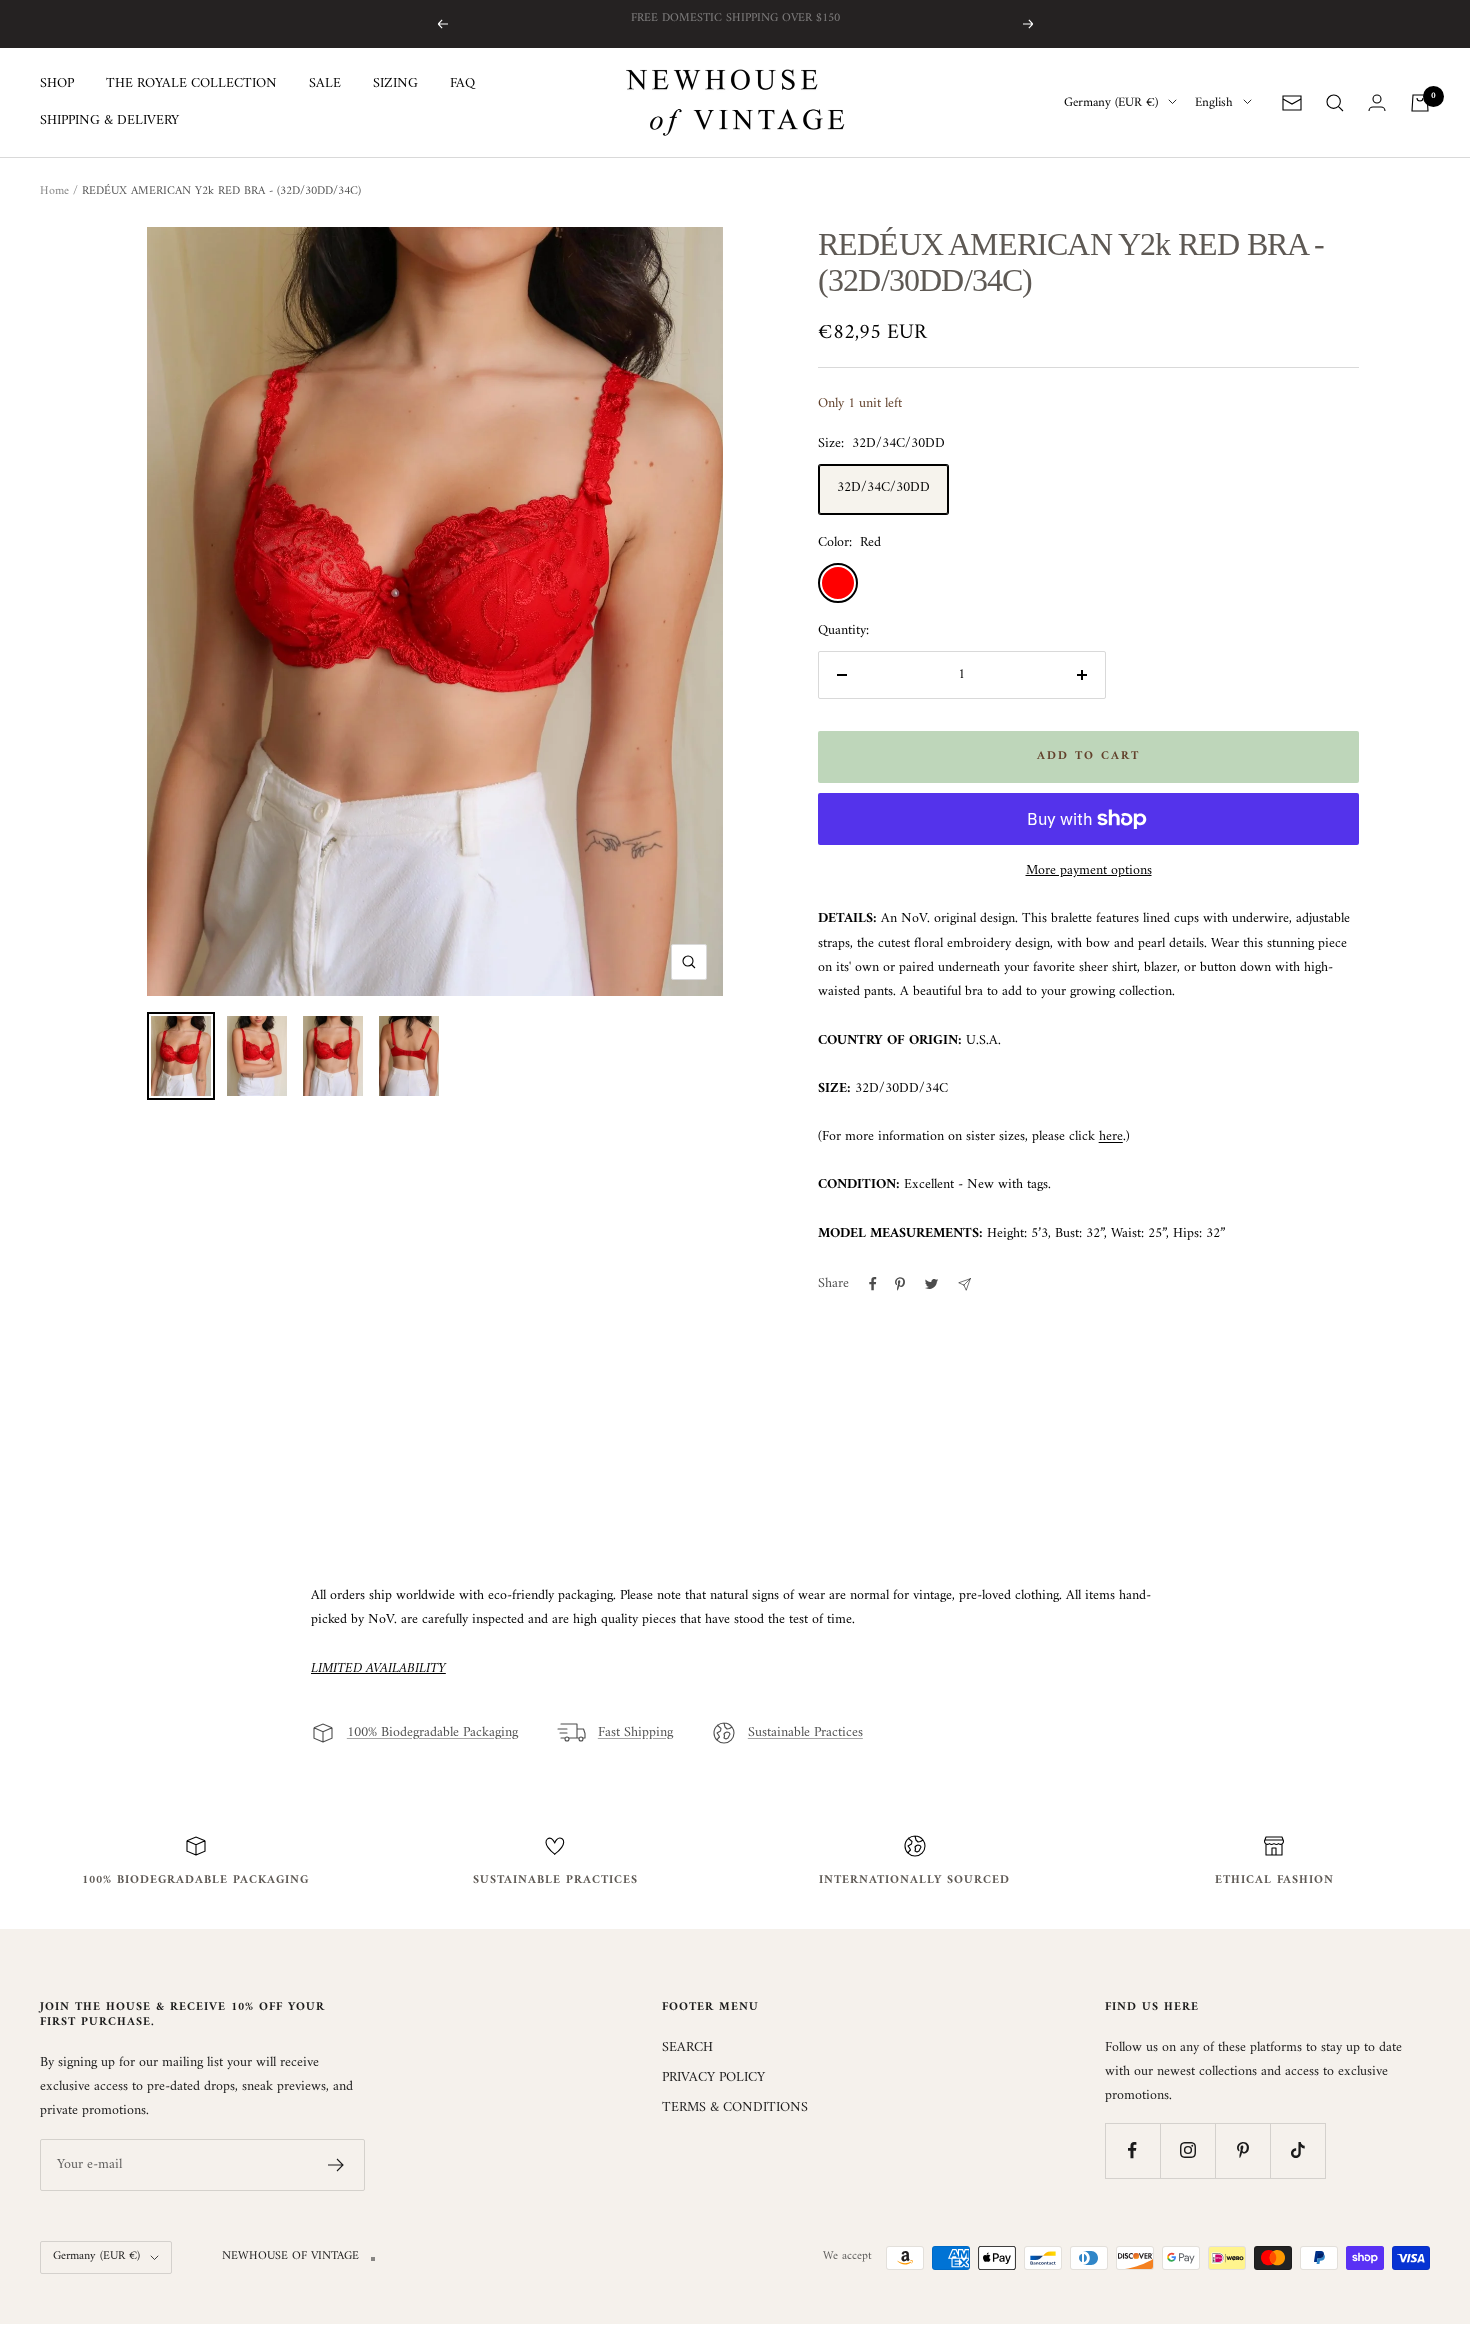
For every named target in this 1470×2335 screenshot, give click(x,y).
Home (54, 191)
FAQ (462, 84)
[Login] (1377, 102)
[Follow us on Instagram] (1187, 2150)
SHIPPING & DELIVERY (109, 121)
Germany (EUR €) (1111, 103)
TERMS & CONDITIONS (735, 2108)
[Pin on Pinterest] (900, 1284)
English (1214, 103)
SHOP (57, 84)
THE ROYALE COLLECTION (191, 84)
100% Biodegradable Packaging (432, 1733)
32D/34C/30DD (883, 487)
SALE (325, 84)
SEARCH (687, 2048)
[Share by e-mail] (964, 1284)
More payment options (1089, 871)
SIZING (395, 84)
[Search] (1335, 103)
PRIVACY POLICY (713, 2078)
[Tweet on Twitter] (931, 1284)
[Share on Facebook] (873, 1284)
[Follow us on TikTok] (1297, 2150)
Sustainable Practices (805, 1733)
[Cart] (1420, 103)
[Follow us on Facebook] (1132, 2150)
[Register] (336, 2165)
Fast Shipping (635, 1733)
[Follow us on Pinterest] (1242, 2150)
